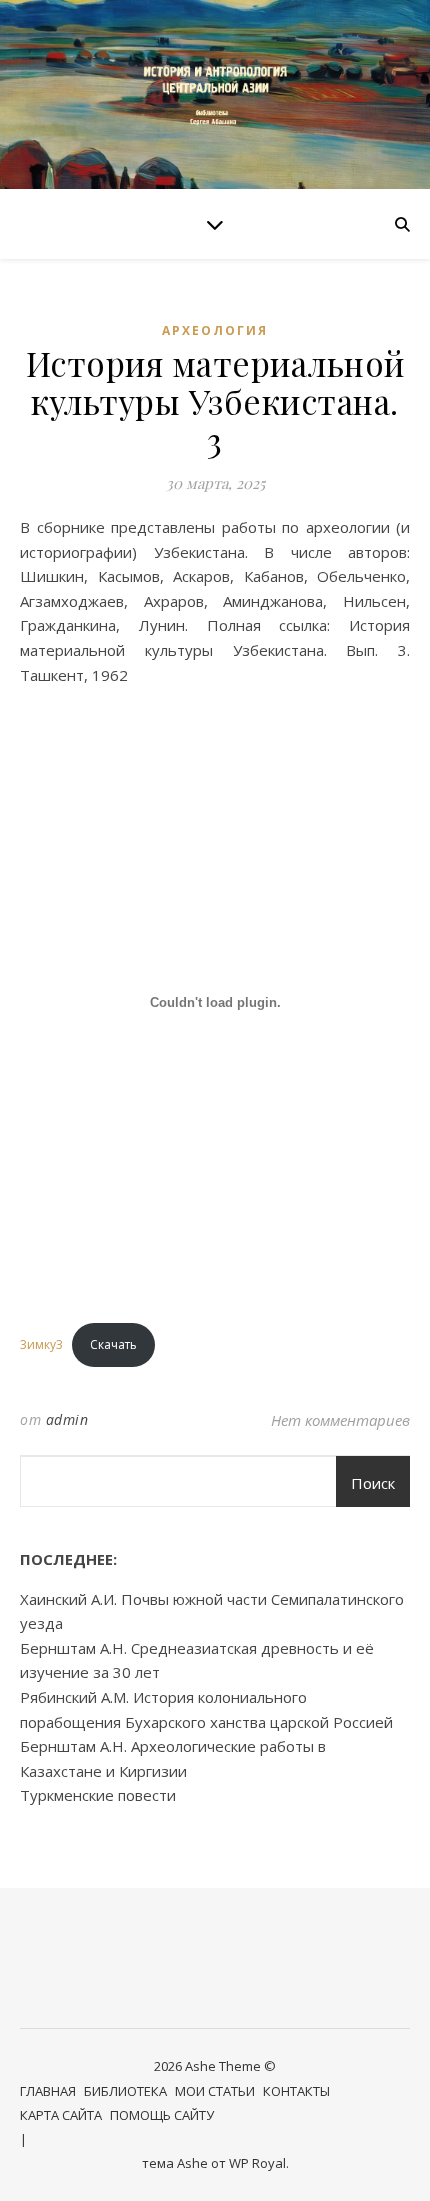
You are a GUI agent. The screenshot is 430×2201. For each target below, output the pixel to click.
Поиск (373, 1483)
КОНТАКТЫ (296, 2091)
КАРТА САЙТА (61, 2115)
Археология (215, 330)
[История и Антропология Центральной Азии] (215, 94)
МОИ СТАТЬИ (215, 2091)
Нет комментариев (340, 1420)
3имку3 (41, 1344)
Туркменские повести (98, 1795)
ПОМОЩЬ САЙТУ (162, 2115)
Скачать (113, 1344)
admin (67, 1419)
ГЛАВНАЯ (48, 2091)
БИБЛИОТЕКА (125, 2091)
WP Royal (257, 2163)
